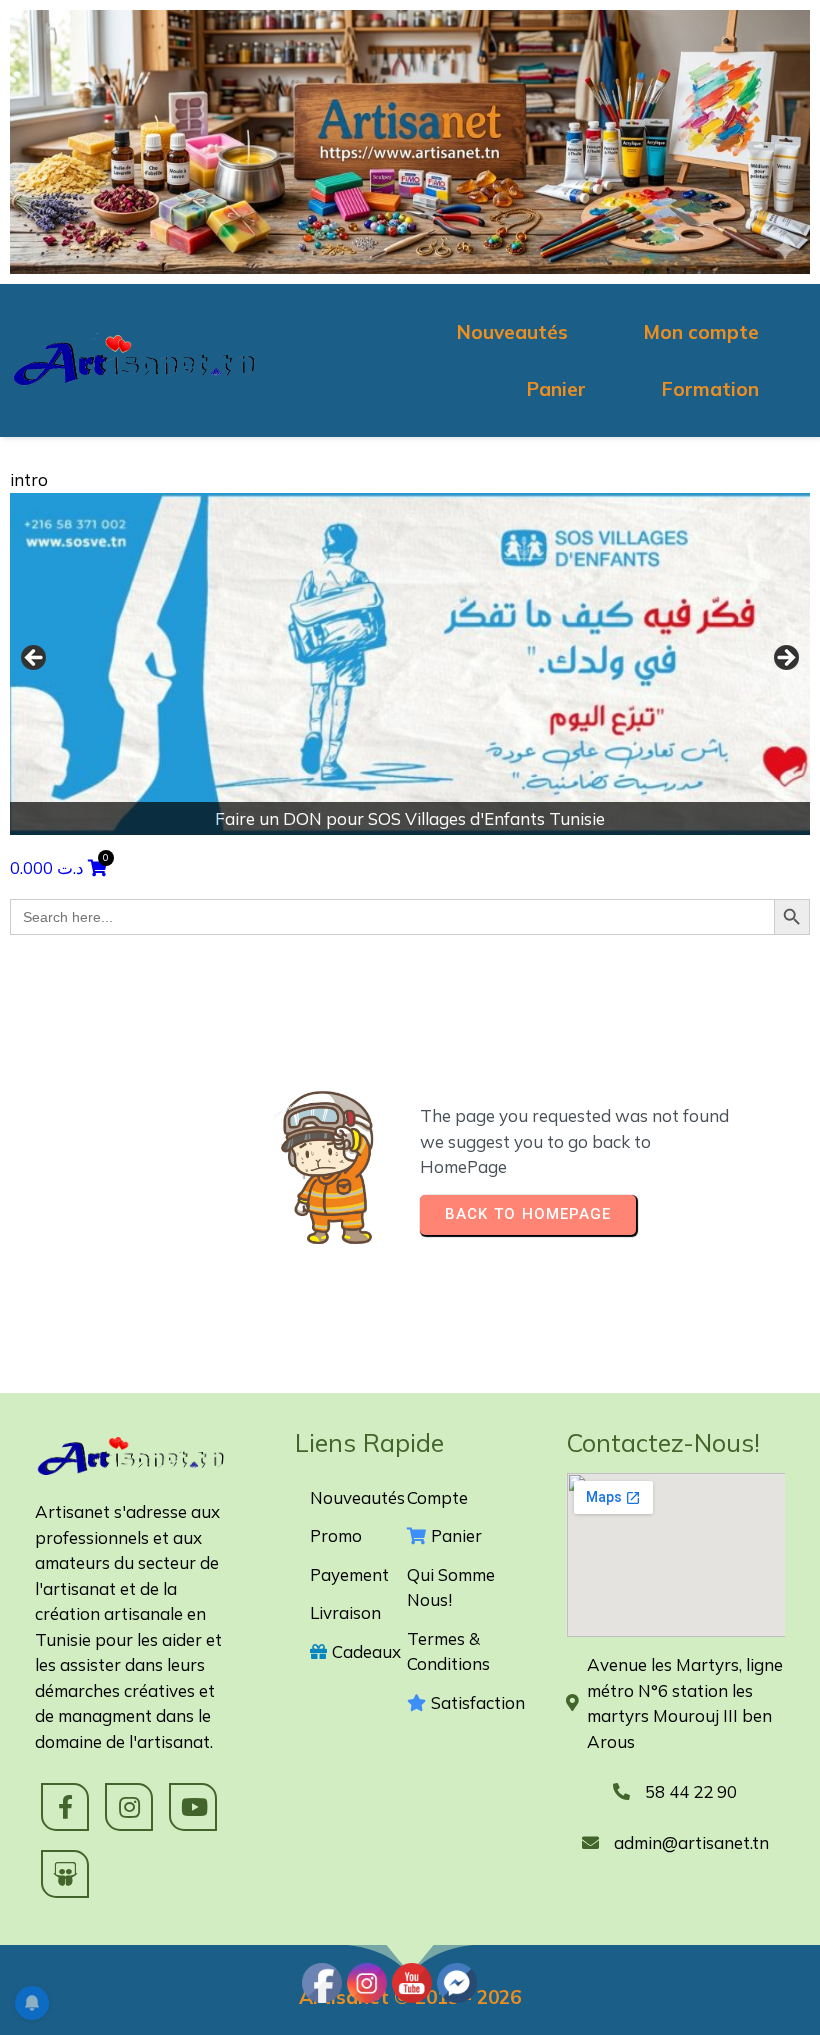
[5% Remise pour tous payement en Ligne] (419, 664)
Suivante (785, 659)
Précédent (35, 659)
